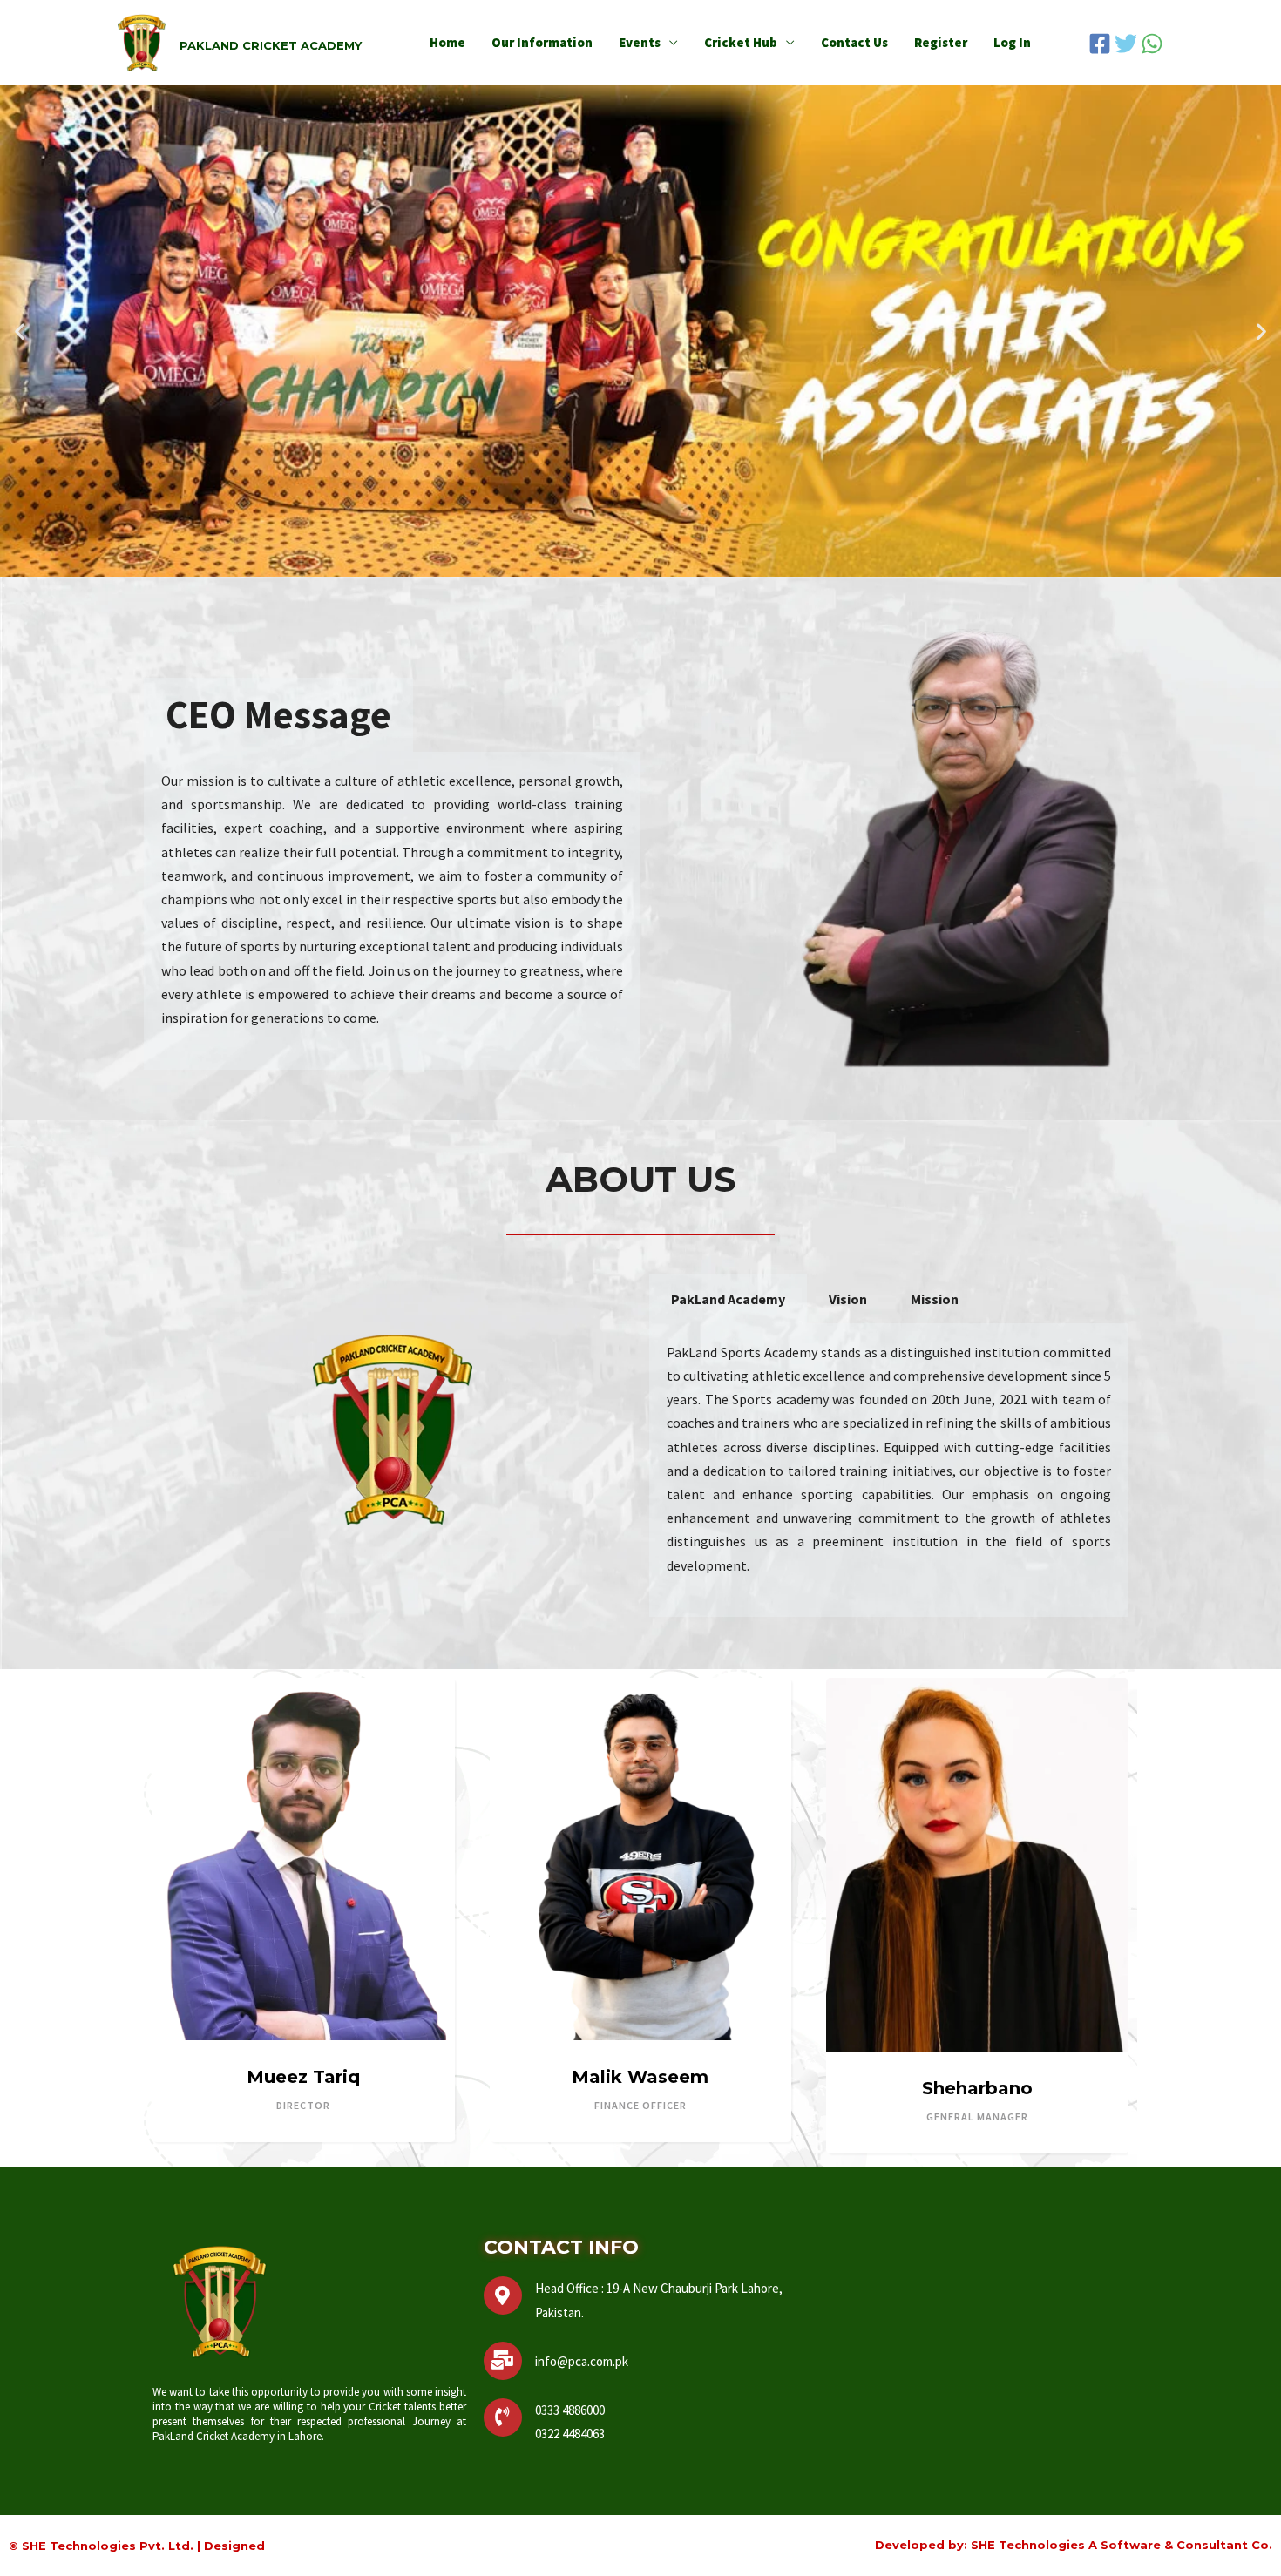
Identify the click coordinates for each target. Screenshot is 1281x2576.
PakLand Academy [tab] (728, 1299)
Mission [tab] (935, 1299)
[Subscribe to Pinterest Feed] (1004, 2038)
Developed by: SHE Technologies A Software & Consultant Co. (1074, 2545)
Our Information (542, 42)
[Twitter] (1126, 44)
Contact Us (854, 42)
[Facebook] (1100, 44)
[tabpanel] (392, 911)
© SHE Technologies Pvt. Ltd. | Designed (137, 2546)
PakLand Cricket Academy (271, 45)
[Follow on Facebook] (919, 2038)
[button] (20, 331)
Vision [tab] (848, 1299)
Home (447, 42)
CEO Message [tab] (278, 714)
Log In (1012, 42)
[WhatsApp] (1152, 44)
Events (640, 42)
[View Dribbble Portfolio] (1034, 2038)
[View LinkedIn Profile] (975, 2038)
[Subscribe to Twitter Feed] (946, 2038)
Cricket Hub (741, 42)
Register (941, 42)
